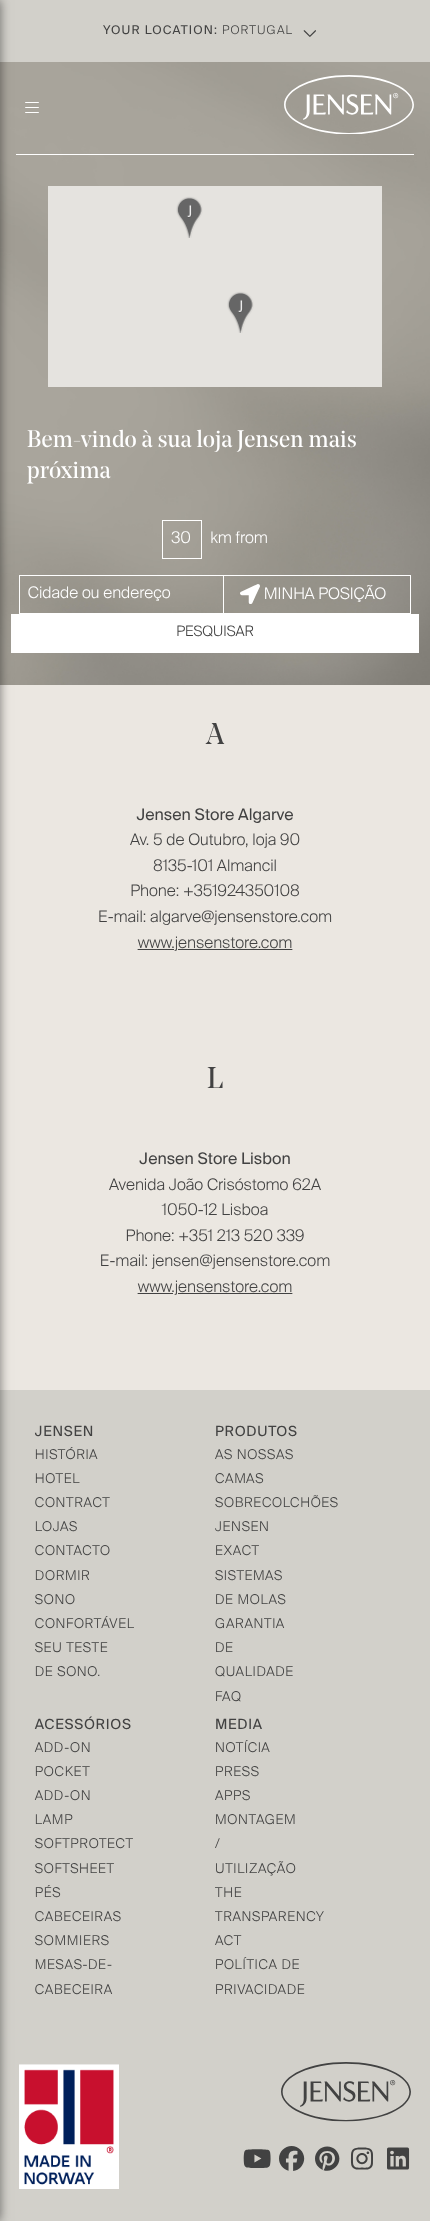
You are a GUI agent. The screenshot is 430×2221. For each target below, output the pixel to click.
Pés (48, 1894)
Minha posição (325, 595)
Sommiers (72, 1942)
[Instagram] (363, 2159)
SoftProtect (80, 1845)
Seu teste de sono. (71, 1661)
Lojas (56, 1528)
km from (239, 539)
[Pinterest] (327, 2159)
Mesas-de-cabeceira (74, 1978)
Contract (73, 1504)
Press (237, 1773)
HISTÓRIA (66, 1456)
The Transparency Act (260, 1918)
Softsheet (75, 1870)
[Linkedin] (399, 2159)
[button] (240, 312)
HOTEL (57, 1480)
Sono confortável (80, 1613)
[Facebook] (291, 2159)
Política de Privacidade (260, 1978)
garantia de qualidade (254, 1649)
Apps (233, 1797)
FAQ (228, 1698)
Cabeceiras (78, 1918)
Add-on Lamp (63, 1809)
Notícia (242, 1749)
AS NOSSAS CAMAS (254, 1468)
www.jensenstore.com (215, 944)
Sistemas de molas (250, 1589)
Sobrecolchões (260, 1504)
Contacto (73, 1552)
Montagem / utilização (255, 1845)
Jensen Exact (242, 1540)
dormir (63, 1577)
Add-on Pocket (63, 1761)
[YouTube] (255, 2159)
